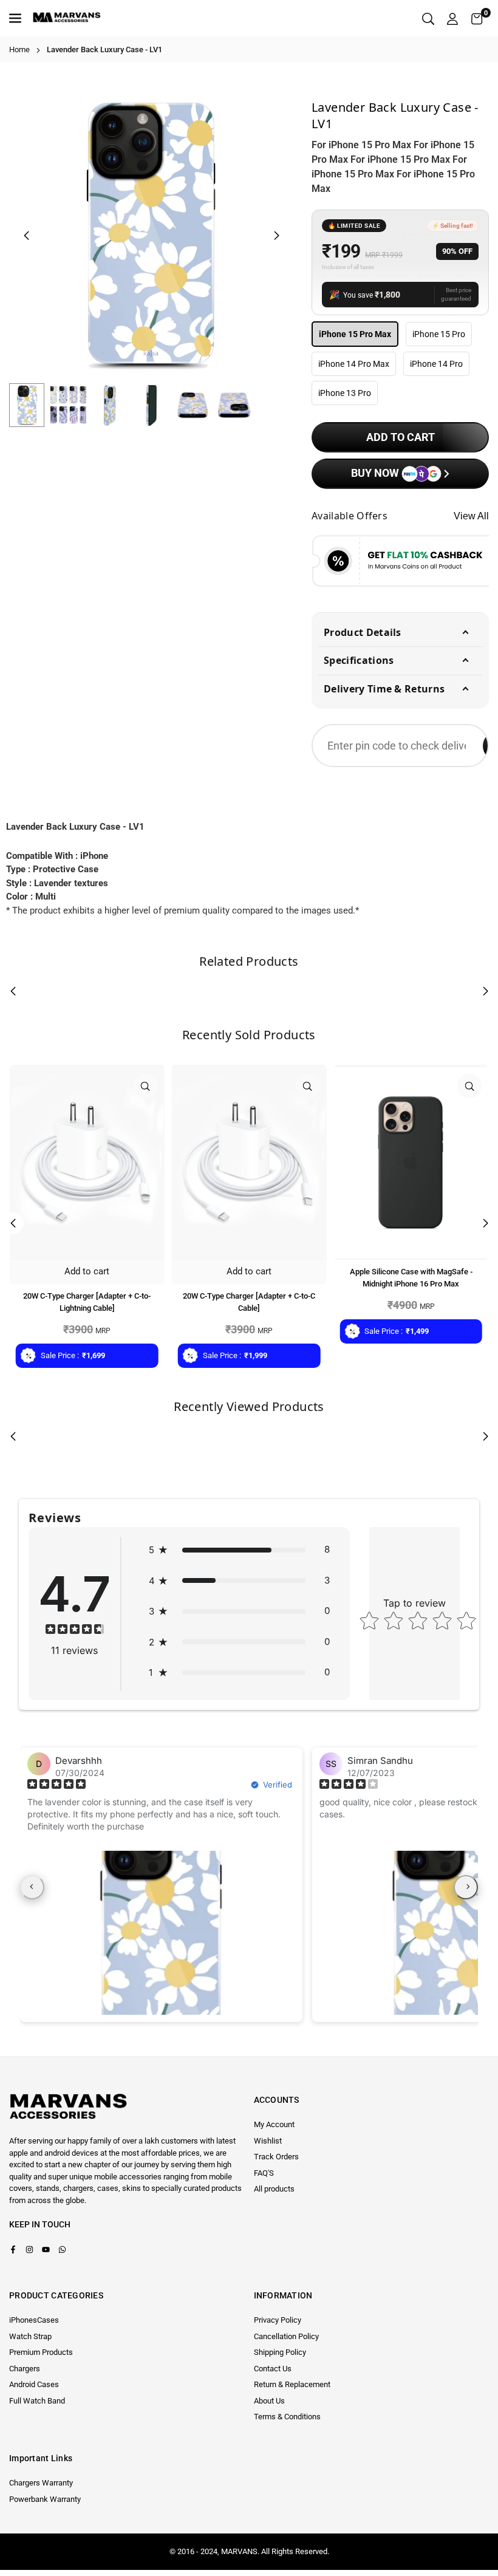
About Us (269, 2401)
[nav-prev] (32, 1887)
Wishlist (268, 2141)
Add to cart (87, 1271)
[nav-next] (466, 1887)
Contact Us (273, 2369)
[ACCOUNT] (452, 19)
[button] (477, 19)
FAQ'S (264, 2173)
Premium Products (41, 2352)
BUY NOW (376, 473)
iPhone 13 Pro (345, 393)
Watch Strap (30, 2336)
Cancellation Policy (286, 2336)
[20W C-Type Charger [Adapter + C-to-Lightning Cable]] (87, 1162)
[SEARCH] (428, 19)
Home (19, 50)
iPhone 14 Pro (436, 364)
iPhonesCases (34, 2320)
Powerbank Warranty (45, 2499)
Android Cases (34, 2384)
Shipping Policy (280, 2352)
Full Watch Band (37, 2401)
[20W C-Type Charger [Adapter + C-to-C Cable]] (249, 1162)
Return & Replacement (292, 2384)
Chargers (25, 2369)
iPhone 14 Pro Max (354, 364)
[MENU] (17, 18)
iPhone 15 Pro (439, 334)
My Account (274, 2124)
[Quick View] (146, 1086)
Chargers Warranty (41, 2483)
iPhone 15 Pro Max (355, 334)
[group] (151, 235)
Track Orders (276, 2157)
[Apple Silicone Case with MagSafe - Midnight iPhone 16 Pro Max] (411, 1162)
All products (274, 2189)
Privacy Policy (278, 2320)
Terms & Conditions (287, 2417)
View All (471, 516)
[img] (75, 1631)
